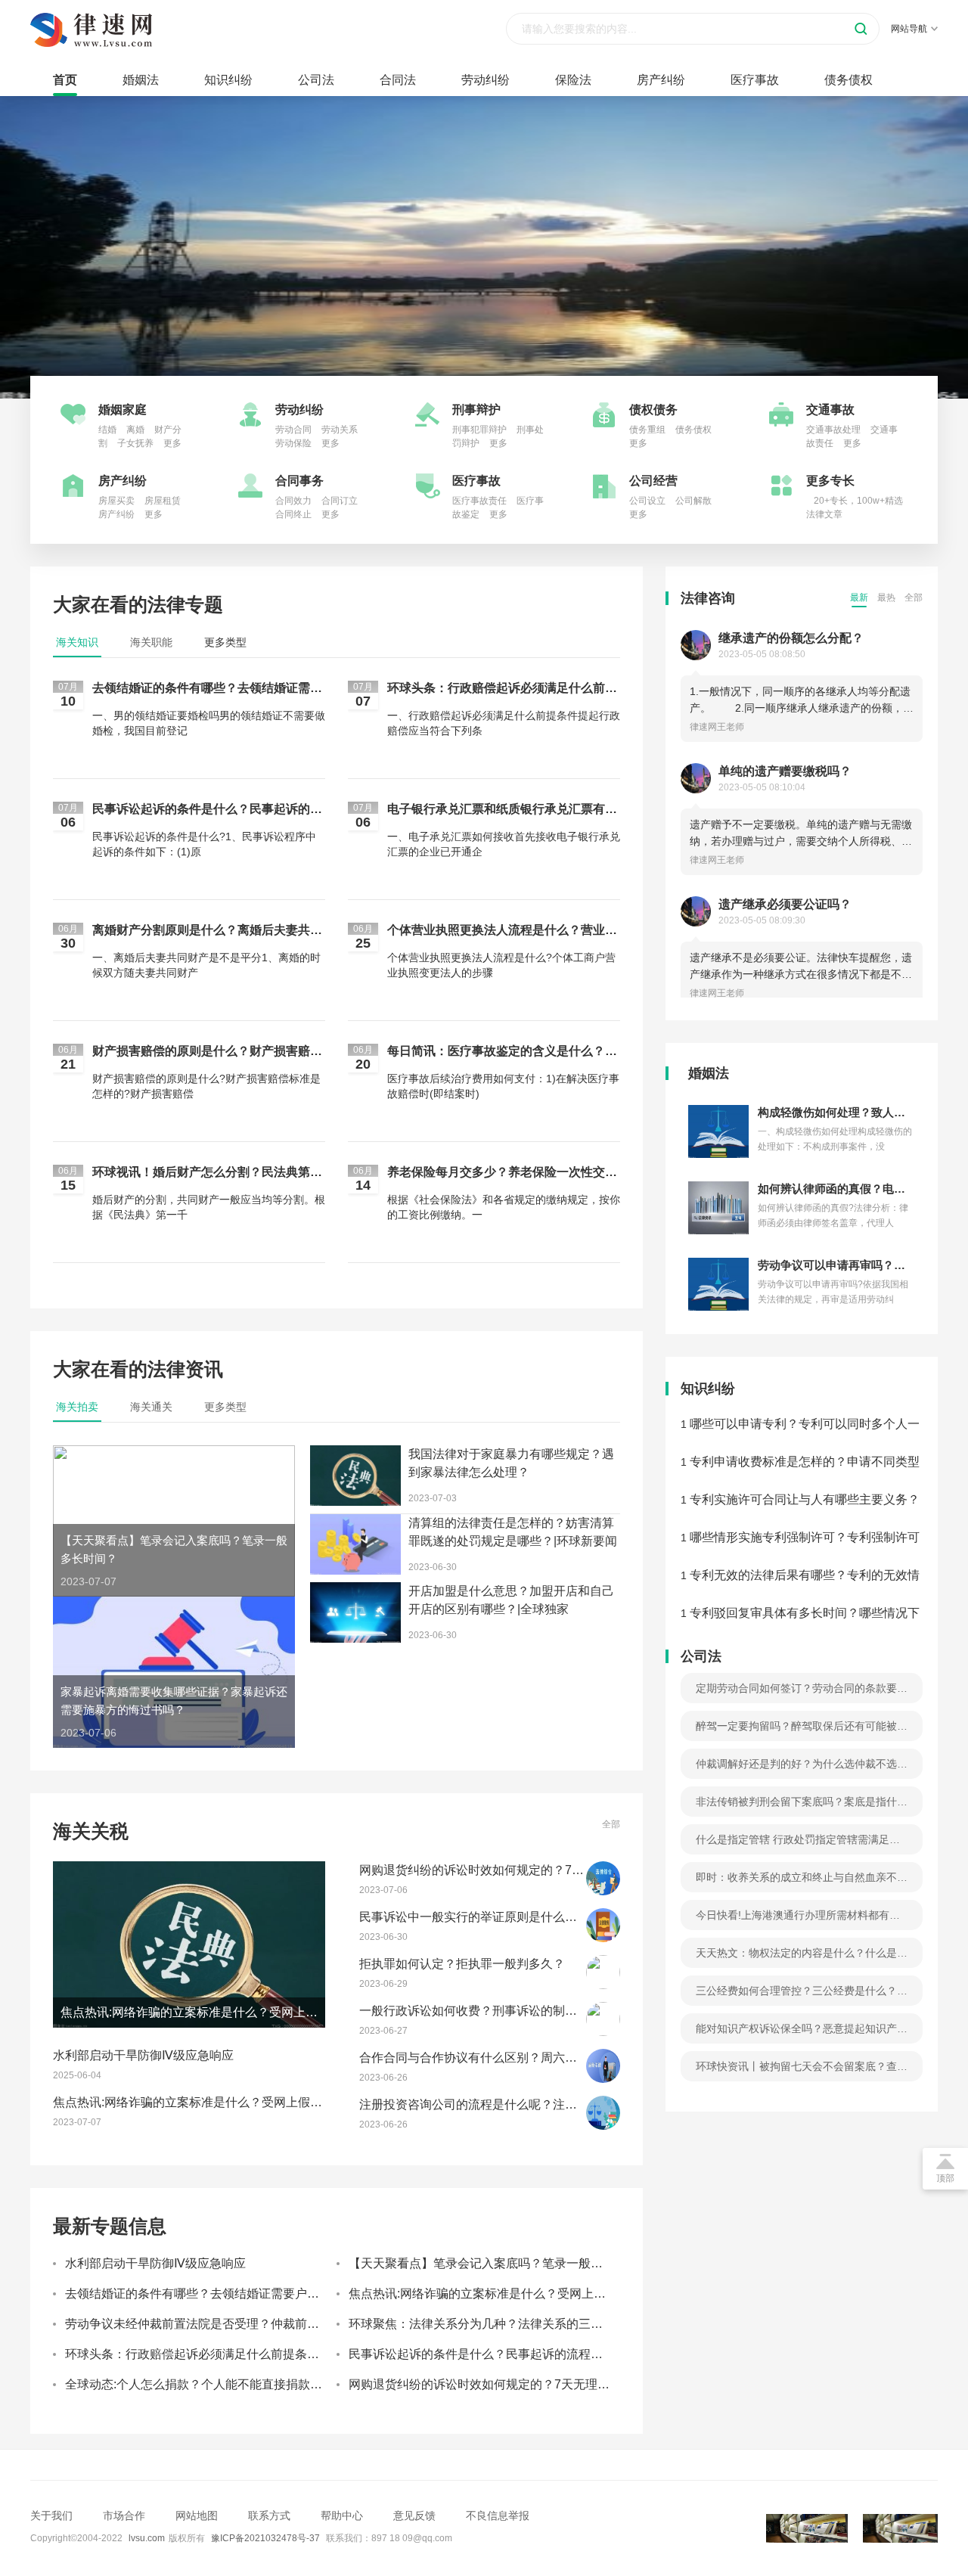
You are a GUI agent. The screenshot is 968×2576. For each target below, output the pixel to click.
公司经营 (653, 481)
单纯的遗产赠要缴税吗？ (785, 771)
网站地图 (197, 2515)
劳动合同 (293, 430)
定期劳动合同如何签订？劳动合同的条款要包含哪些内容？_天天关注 (802, 1693)
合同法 (398, 80)
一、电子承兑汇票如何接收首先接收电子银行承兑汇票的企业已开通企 (504, 844)
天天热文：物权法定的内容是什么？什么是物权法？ (802, 1957)
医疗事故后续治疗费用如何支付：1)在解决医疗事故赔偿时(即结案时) (503, 1086)
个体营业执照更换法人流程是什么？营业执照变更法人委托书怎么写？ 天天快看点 (502, 931)
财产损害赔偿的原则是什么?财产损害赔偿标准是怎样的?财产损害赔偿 (206, 1086)
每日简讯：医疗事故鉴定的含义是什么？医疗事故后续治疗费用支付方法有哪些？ (502, 1052)
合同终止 (293, 514)
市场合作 (124, 2515)
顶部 (945, 2178)
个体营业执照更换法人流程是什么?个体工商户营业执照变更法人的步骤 (501, 965)
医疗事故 (755, 80)
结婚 (107, 430)
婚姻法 (141, 80)
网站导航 (909, 29)
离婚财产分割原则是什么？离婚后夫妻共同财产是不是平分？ (207, 931)
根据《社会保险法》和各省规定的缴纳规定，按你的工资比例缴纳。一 (504, 1207)
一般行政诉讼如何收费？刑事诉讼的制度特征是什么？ (504, 2011)
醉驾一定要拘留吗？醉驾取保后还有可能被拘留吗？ (802, 1730)
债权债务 (653, 410)
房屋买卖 (116, 501)
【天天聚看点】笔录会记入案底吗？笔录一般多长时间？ (500, 2263)
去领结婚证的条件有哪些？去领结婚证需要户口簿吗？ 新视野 (207, 689)
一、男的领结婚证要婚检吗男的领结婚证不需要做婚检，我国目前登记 (209, 723)
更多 (172, 443)
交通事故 (830, 410)
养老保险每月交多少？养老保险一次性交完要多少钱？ (502, 1173)
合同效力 (293, 501)
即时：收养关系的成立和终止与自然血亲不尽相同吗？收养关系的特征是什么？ (802, 1882)
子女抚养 (135, 443)
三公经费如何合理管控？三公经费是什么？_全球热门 (799, 1995)
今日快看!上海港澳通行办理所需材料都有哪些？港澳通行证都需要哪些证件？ (798, 1920)
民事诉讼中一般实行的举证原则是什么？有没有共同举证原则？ (529, 1917)
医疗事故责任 (479, 501)
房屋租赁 (163, 501)
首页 (65, 80)
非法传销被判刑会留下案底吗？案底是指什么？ (796, 1806)
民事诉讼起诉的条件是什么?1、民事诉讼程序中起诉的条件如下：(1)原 (204, 844)
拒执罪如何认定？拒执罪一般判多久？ (462, 1964)
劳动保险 (293, 443)
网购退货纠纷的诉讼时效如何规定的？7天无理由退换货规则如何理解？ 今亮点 (570, 1870)
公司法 (316, 80)
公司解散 (693, 501)
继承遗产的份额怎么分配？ (791, 638)
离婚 (135, 430)
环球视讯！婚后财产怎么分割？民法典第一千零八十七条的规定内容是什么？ (207, 1173)
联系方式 (269, 2515)
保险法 (573, 80)
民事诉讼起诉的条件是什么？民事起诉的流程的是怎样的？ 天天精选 (207, 810)
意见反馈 (414, 2515)
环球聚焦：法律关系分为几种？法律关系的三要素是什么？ (506, 2324)
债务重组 (647, 430)
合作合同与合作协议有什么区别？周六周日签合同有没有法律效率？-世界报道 (567, 2058)
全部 (611, 1824)
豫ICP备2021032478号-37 (265, 2538)
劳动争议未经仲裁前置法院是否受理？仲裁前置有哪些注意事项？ (240, 2324)
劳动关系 (340, 430)
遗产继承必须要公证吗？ (785, 904)
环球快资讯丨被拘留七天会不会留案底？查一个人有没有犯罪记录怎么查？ (802, 2071)
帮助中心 (342, 2515)
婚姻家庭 (123, 410)
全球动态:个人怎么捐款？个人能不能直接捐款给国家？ (212, 2384)
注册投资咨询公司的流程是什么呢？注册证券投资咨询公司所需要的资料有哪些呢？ (583, 2104)
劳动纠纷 (486, 80)
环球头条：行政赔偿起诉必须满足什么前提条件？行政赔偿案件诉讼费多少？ (502, 689)
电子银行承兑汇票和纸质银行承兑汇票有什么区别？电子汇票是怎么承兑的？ (502, 810)
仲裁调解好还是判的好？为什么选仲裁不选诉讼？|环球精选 (802, 1768)
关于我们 (51, 2515)
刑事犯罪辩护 (479, 430)
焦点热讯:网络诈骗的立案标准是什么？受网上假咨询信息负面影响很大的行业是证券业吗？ (296, 2102)
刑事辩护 (476, 410)
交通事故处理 (833, 430)
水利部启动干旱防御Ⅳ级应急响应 (143, 2055)
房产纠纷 (661, 80)
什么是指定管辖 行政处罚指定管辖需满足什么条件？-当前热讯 (798, 1844)
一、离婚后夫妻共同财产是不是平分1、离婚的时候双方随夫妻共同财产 (206, 965)
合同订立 (340, 501)
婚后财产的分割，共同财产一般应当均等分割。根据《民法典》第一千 (209, 1207)
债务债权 (849, 80)
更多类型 (225, 642)
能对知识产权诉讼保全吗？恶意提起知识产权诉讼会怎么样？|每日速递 (802, 2033)
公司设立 (647, 501)
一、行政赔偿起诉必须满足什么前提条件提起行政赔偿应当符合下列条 (504, 723)
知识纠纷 (228, 80)
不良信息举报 (498, 2515)
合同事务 (299, 481)
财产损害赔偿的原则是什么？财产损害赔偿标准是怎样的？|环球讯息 (207, 1052)
